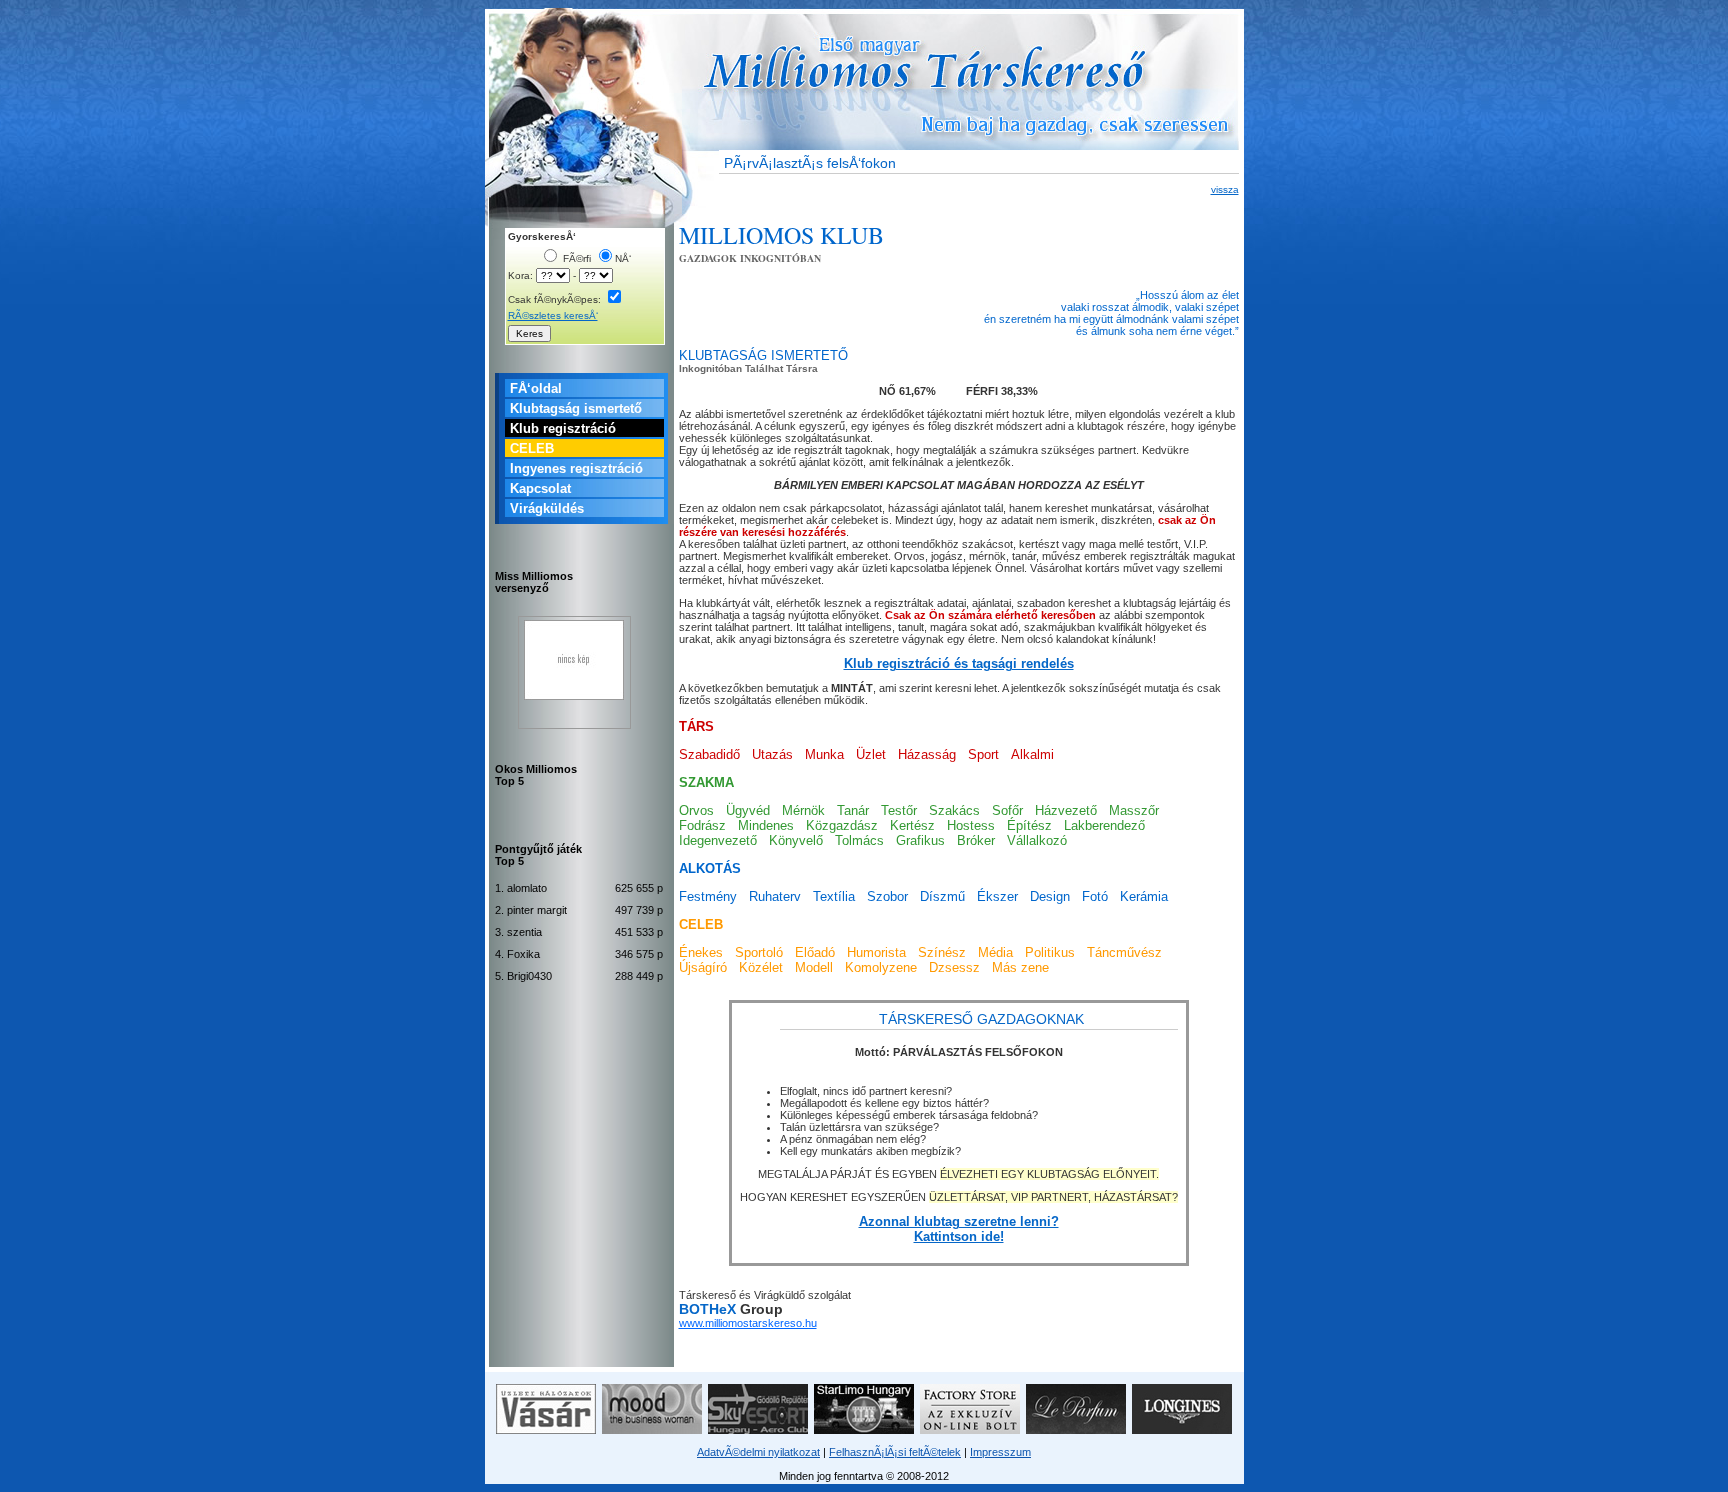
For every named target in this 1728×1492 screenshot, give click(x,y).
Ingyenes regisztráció (576, 468)
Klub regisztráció (563, 428)
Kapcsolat (540, 488)
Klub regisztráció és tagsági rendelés (959, 663)
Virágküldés (547, 508)
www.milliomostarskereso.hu (748, 1323)
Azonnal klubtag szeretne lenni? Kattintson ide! (959, 1229)
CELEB (532, 448)
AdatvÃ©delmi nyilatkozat (758, 1452)
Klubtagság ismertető (576, 408)
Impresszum (1000, 1452)
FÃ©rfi (575, 258)
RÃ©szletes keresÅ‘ (553, 315)
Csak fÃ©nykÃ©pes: (556, 299)
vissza (1225, 189)
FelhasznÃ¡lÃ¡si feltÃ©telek (895, 1452)
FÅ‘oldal (536, 388)
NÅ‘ (623, 258)
